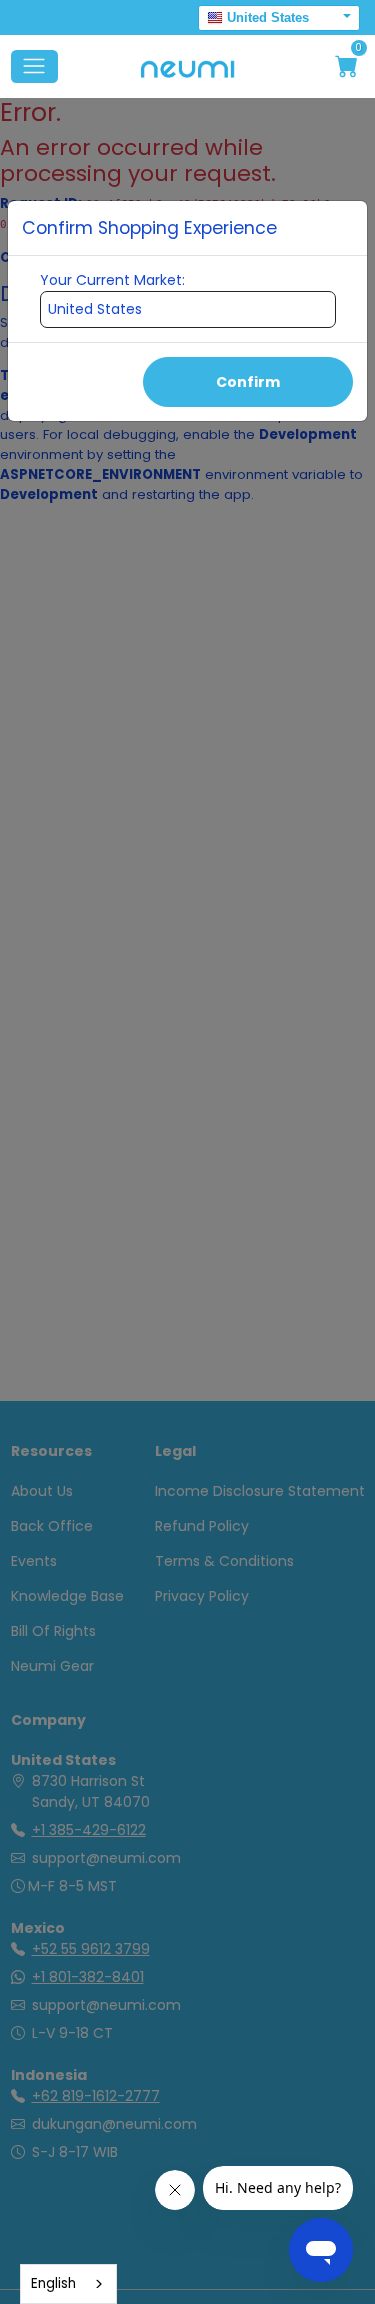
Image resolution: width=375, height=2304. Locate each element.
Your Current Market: (112, 280)
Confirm (248, 382)
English (53, 2283)
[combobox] (68, 2284)
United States (268, 17)
